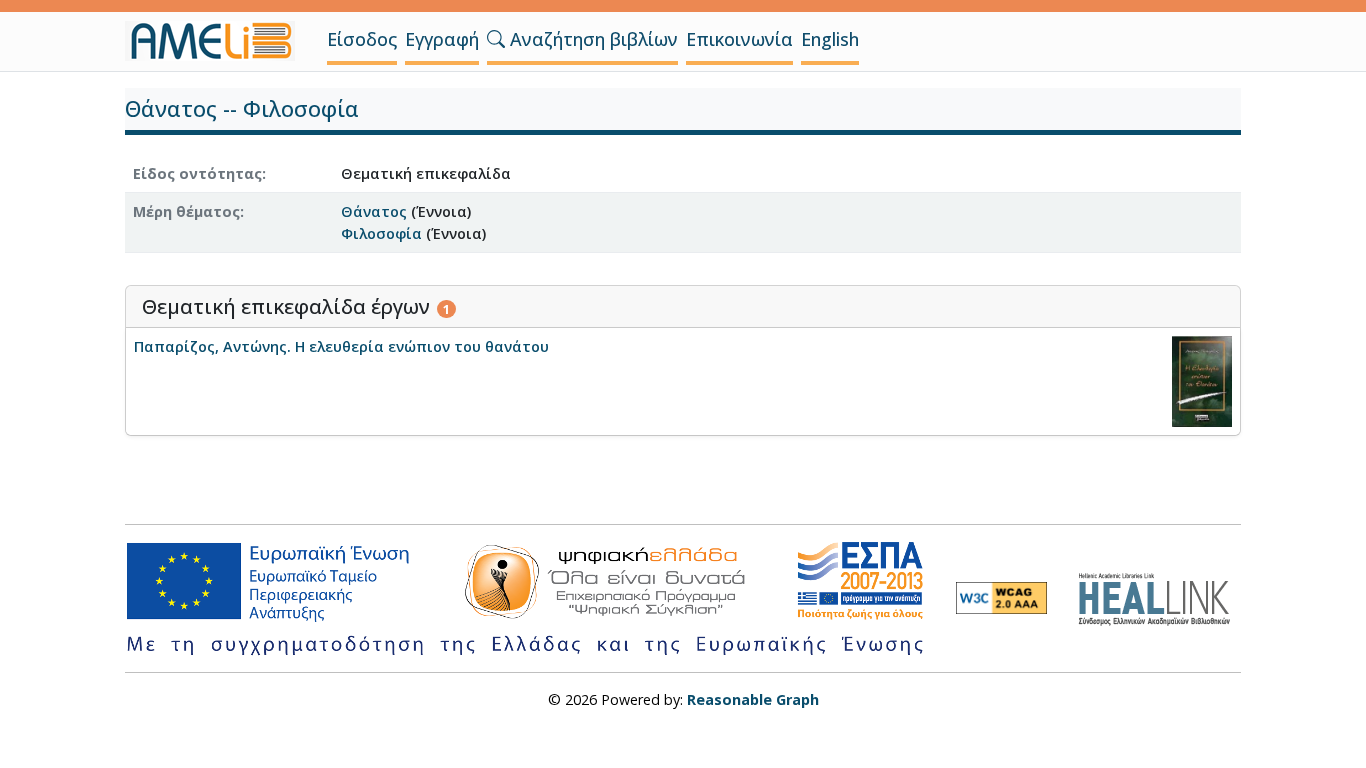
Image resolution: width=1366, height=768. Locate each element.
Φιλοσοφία (381, 233)
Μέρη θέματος (186, 211)
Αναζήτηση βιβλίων (591, 39)
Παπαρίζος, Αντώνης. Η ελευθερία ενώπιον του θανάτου (341, 346)
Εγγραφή (442, 39)
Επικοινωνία (739, 39)
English (830, 39)
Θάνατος (374, 211)
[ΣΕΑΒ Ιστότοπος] (1159, 596)
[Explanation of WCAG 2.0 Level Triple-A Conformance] (1001, 598)
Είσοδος (362, 39)
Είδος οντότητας (197, 173)
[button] (496, 39)
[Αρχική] (218, 41)
